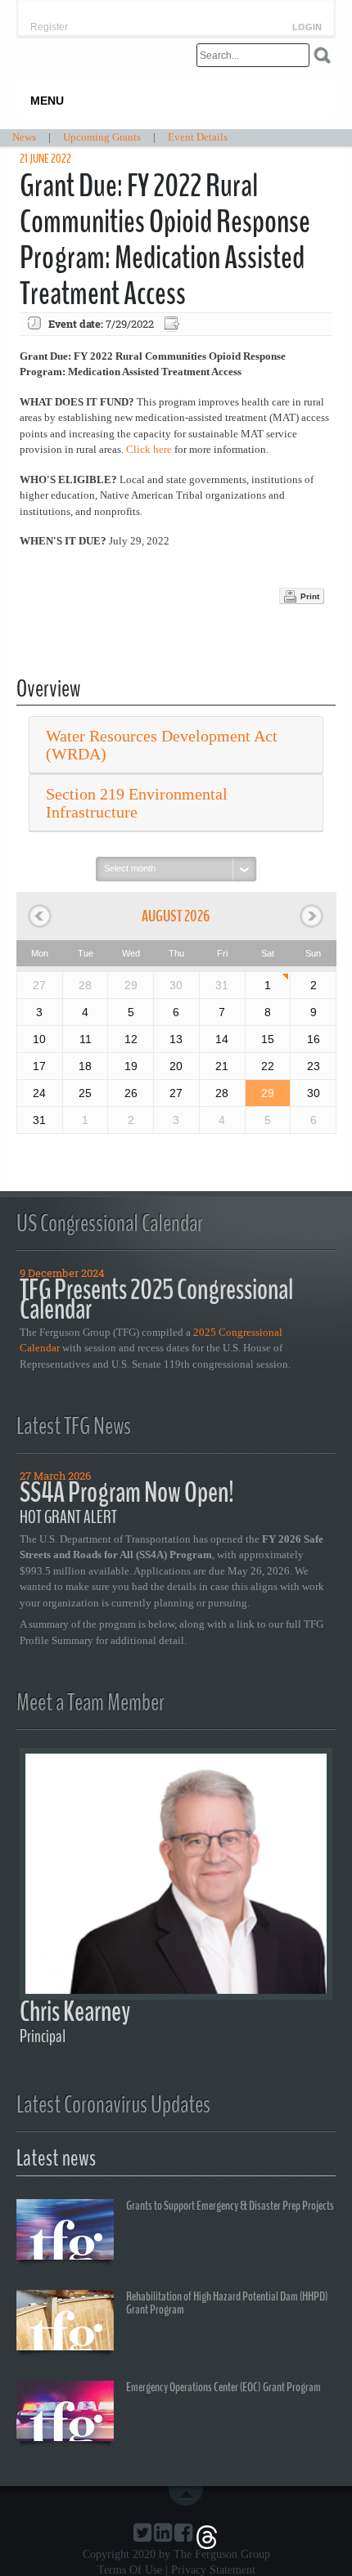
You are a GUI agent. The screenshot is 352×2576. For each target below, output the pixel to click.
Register (49, 27)
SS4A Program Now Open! (127, 1492)
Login (307, 27)
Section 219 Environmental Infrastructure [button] (137, 803)
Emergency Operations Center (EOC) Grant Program (223, 2387)
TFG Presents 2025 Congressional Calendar (156, 1299)
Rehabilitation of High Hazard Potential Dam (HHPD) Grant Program (227, 2303)
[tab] (176, 745)
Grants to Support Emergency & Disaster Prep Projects (230, 2206)
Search (322, 55)
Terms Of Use (130, 2570)
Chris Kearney (75, 2012)
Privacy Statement (213, 2570)
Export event (174, 324)
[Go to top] (189, 2496)
